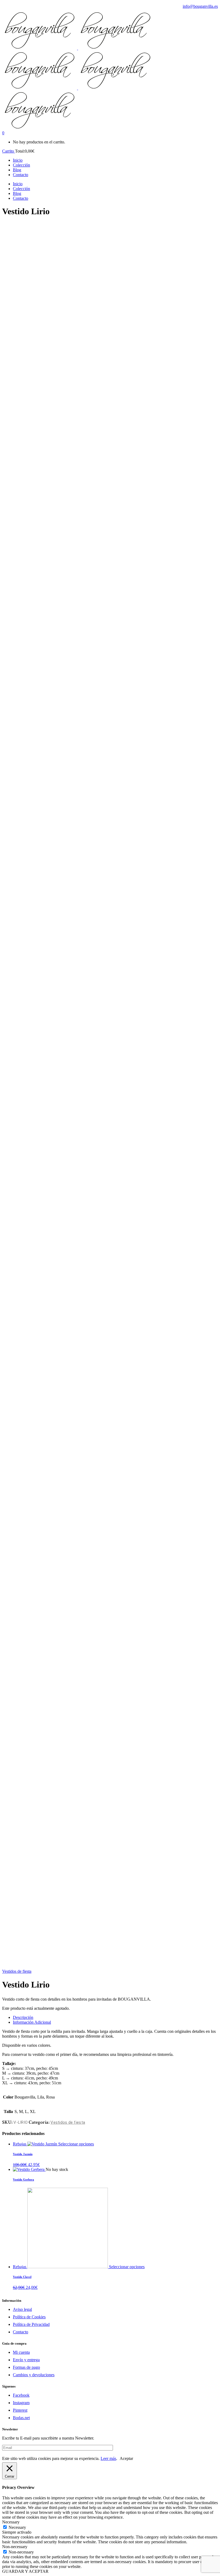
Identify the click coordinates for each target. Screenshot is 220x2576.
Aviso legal (22, 2309)
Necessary (17, 2527)
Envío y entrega (26, 2360)
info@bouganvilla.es (200, 6)
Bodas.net (21, 2418)
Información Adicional (32, 2022)
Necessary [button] (11, 2522)
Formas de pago (26, 2367)
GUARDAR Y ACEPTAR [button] (25, 2571)
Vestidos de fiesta (17, 1971)
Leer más (108, 2458)
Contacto (21, 2332)
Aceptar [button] (126, 2458)
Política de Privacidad (31, 2324)
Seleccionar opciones (76, 2144)
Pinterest (20, 2410)
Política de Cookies (29, 2317)
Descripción (23, 2017)
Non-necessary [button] (15, 2547)
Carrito (9, 151)
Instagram (21, 2403)
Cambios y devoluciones (34, 2375)
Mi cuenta (21, 2352)
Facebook (21, 2395)
